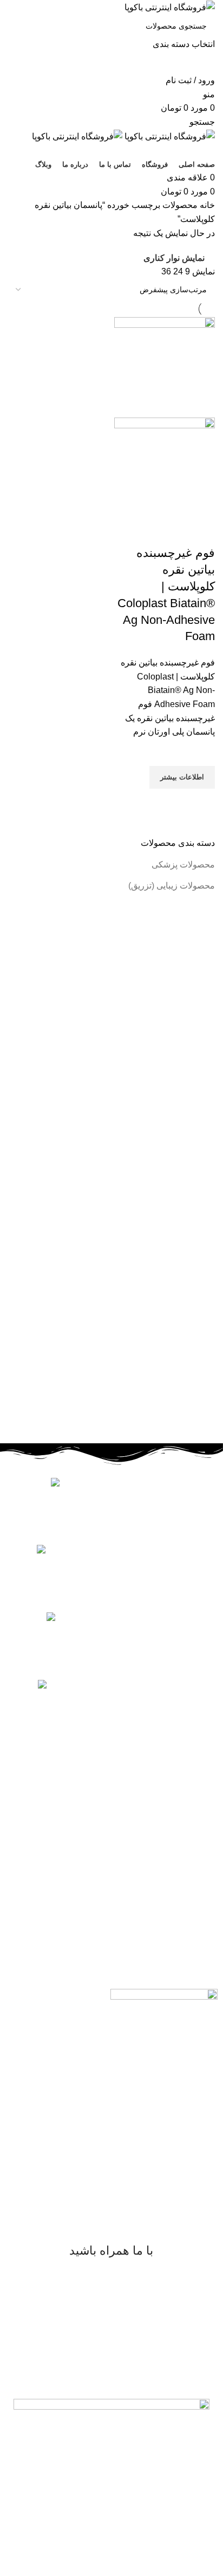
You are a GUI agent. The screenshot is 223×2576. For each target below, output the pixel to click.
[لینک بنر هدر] (111, 1288)
